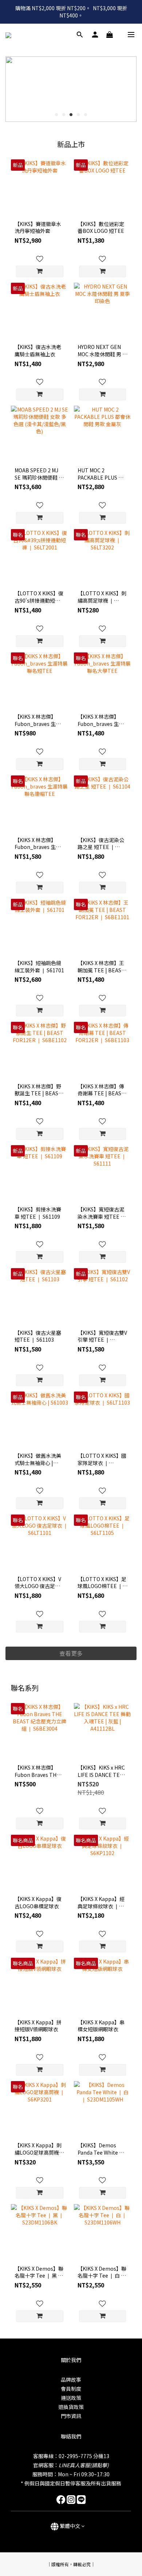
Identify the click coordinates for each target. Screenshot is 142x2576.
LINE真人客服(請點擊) (84, 2465)
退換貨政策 (71, 2407)
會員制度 (71, 2389)
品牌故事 (71, 2379)
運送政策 (71, 2398)
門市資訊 (71, 2416)
